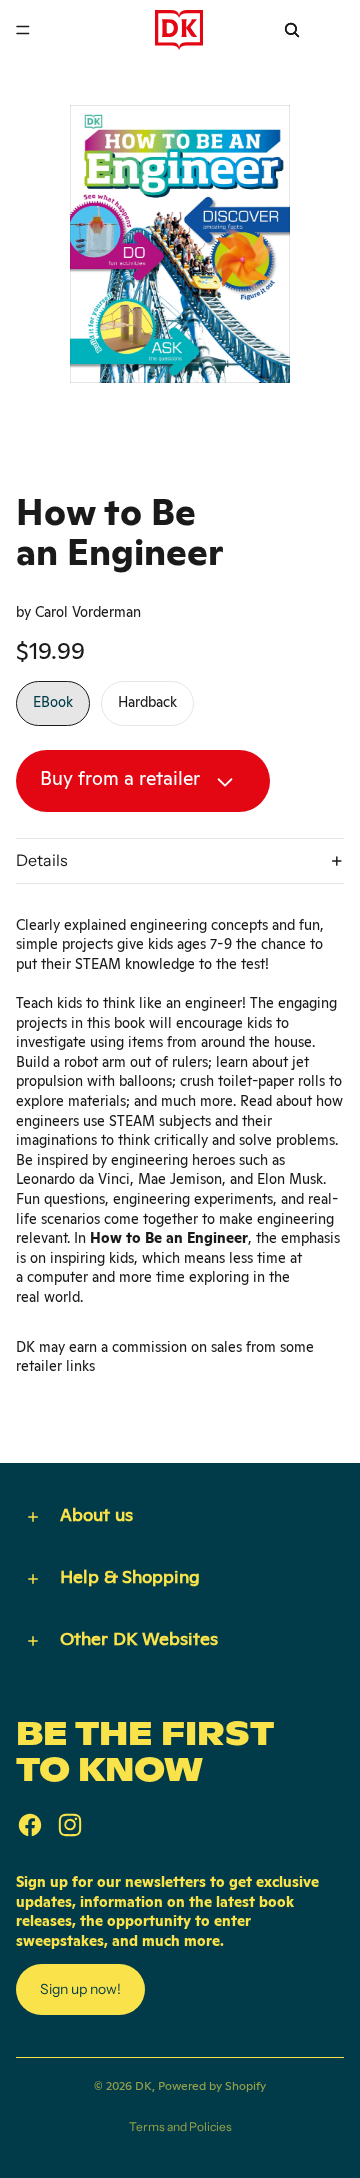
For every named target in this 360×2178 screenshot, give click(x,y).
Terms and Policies (180, 2126)
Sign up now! (80, 1989)
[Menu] (23, 30)
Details (42, 860)
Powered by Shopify (212, 2086)
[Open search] (292, 30)
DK (143, 2086)
